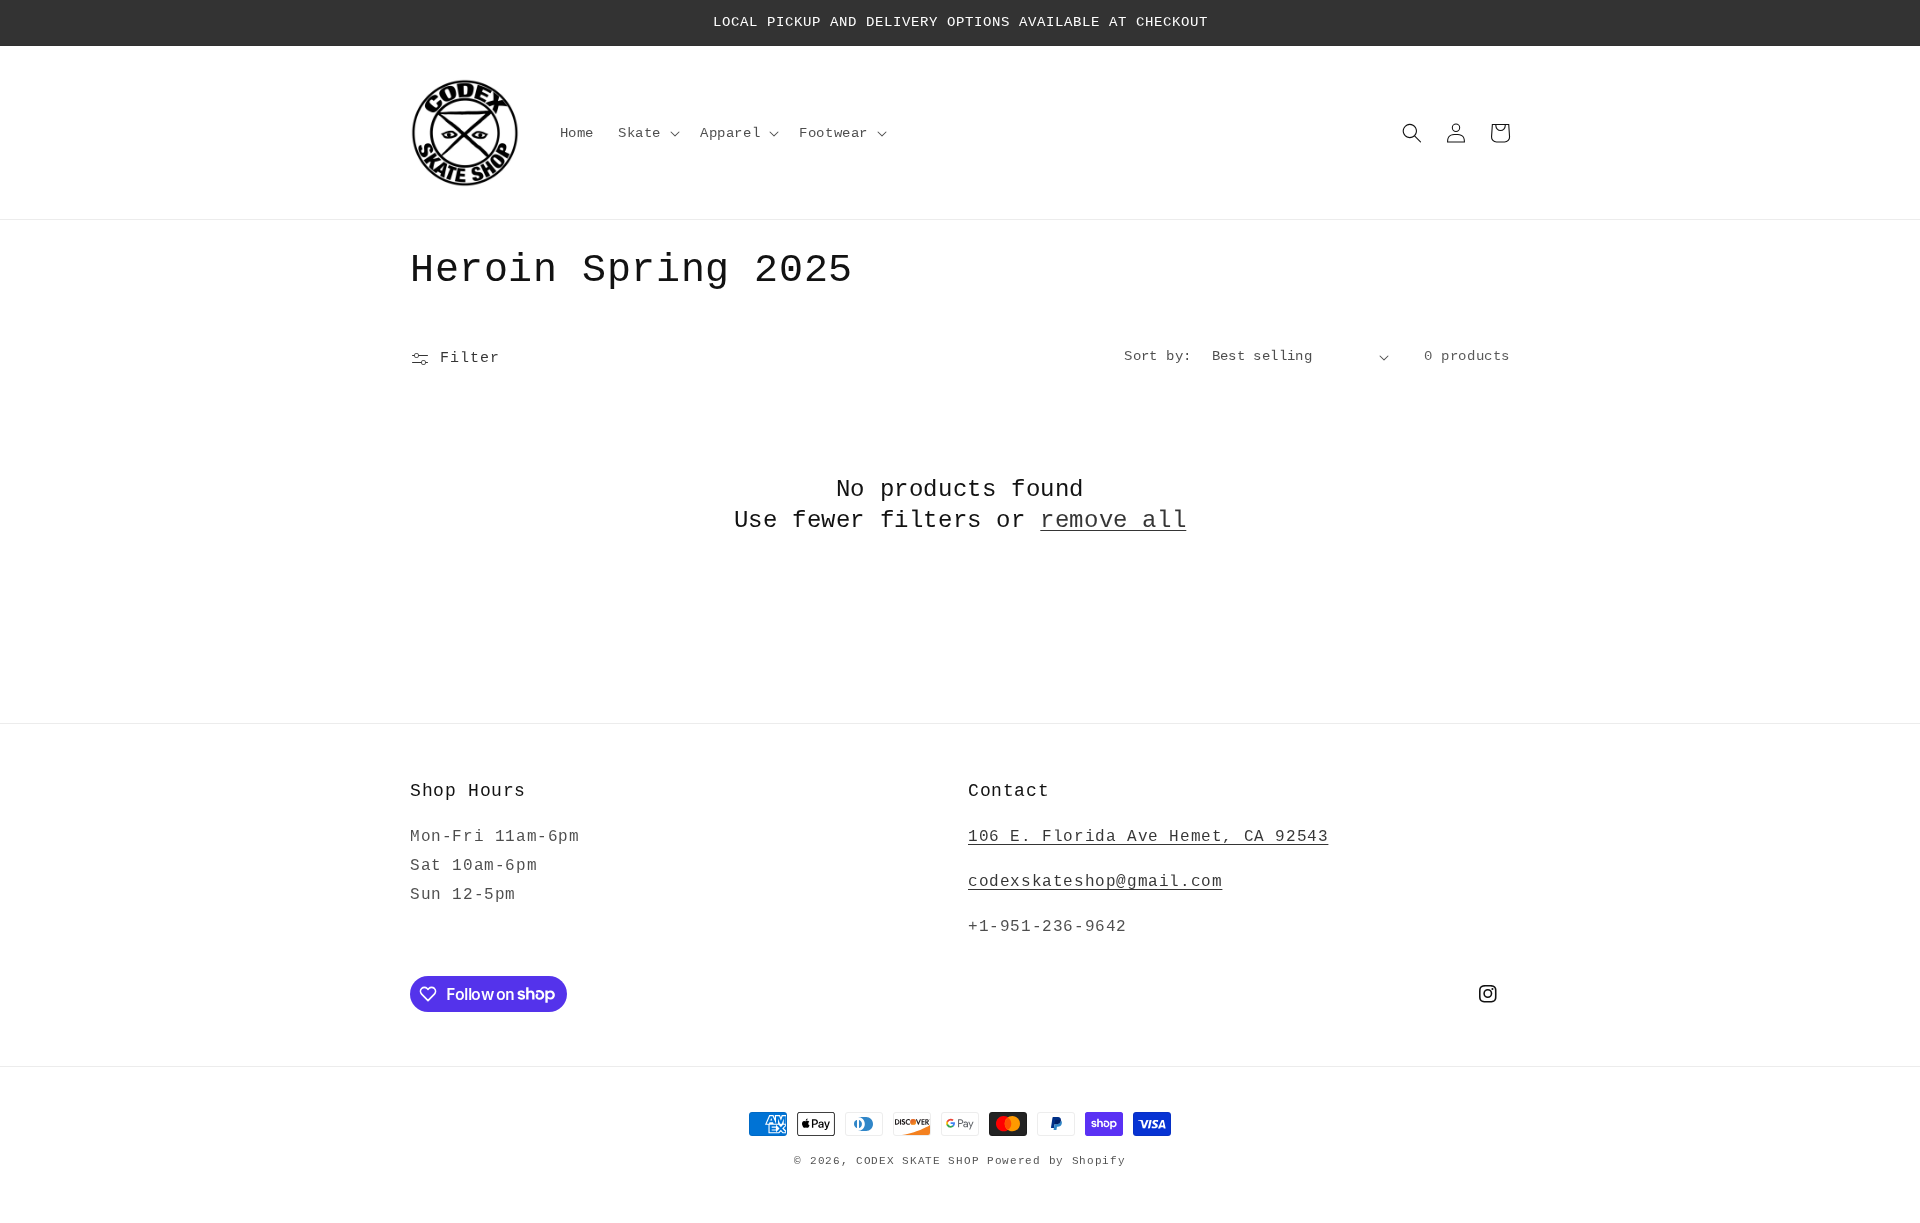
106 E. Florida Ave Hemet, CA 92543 (1148, 837)
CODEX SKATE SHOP (917, 1161)
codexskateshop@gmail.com (1095, 882)
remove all (1113, 520)
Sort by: (1157, 356)
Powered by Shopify (1056, 1161)
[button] (647, 133)
